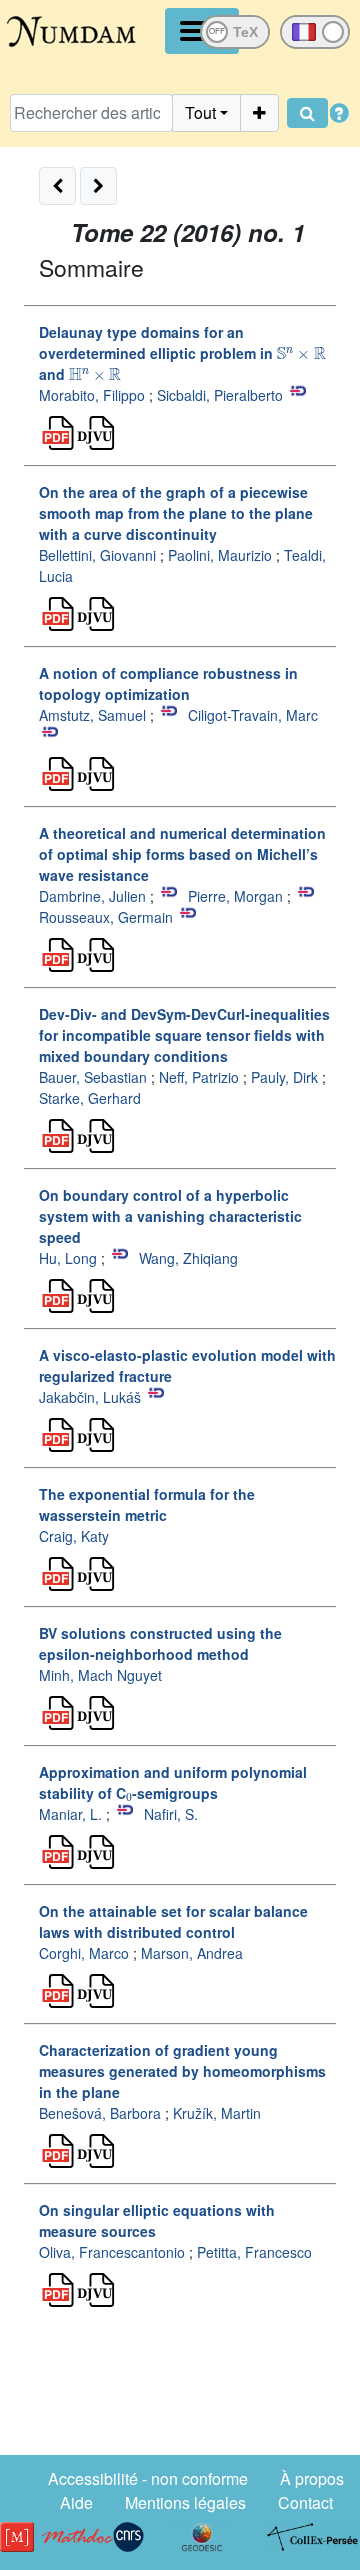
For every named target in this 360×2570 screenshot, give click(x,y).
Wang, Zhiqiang (188, 1258)
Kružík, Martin (217, 2113)
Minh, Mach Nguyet (100, 1675)
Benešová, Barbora (100, 2113)
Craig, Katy (74, 1536)
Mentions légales (185, 2502)
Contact (305, 2502)
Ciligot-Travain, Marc (253, 715)
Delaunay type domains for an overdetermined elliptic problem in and (182, 353)
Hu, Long (68, 1258)
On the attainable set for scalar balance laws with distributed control (173, 1921)
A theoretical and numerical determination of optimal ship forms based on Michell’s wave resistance (182, 854)
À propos (312, 2478)
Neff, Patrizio (199, 1077)
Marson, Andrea (192, 1953)
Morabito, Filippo (92, 395)
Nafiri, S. (171, 1814)
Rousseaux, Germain (106, 917)
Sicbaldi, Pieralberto (220, 395)
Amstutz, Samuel (92, 715)
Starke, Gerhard (90, 1098)
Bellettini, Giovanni (97, 555)
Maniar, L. (70, 1814)
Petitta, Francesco (254, 2252)
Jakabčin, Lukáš (90, 1397)
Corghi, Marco (84, 1953)
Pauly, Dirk (284, 1077)
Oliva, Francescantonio (112, 2252)
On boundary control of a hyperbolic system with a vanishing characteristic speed (170, 1216)
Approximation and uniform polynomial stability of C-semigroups (173, 1782)
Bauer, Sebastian (93, 1077)
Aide (76, 2502)
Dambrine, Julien (92, 896)
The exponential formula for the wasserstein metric (147, 1504)
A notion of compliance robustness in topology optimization (168, 683)
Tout (200, 112)
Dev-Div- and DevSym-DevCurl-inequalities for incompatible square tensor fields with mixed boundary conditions (184, 1035)
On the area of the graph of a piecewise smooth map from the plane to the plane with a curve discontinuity (176, 513)
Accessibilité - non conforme (148, 2478)
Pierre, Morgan (235, 896)
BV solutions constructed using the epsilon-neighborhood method (160, 1643)
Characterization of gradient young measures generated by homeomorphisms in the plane (182, 2071)
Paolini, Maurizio (220, 555)
